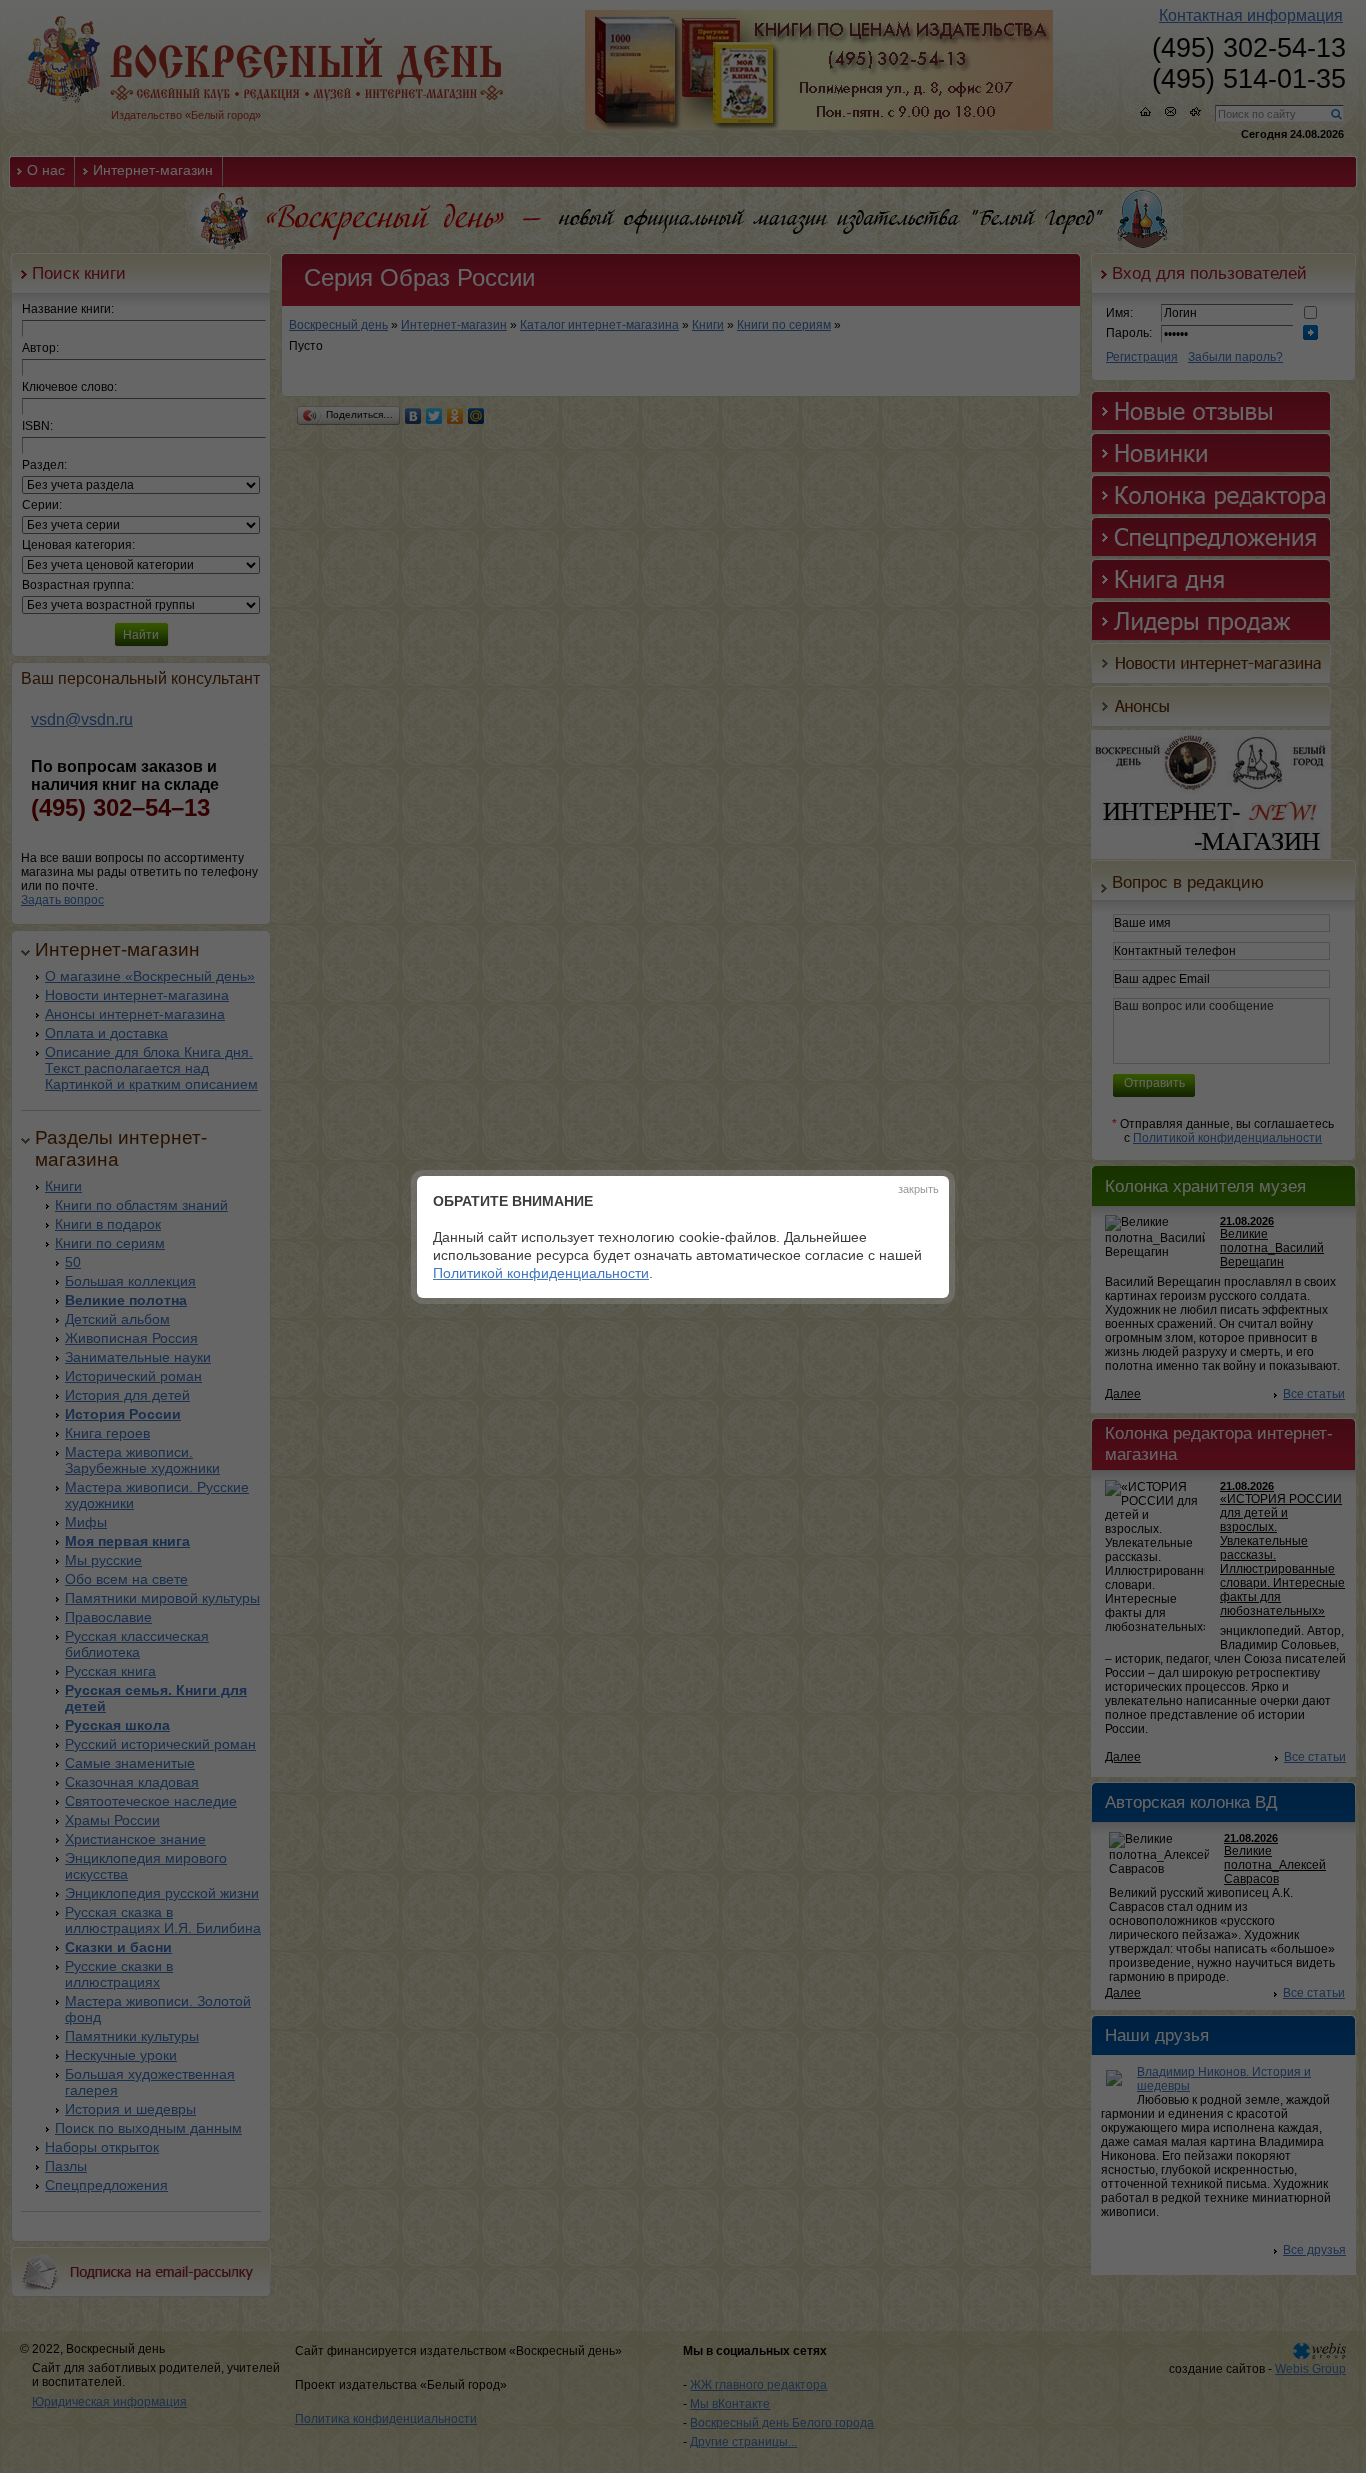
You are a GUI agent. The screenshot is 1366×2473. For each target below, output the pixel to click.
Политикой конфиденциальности (541, 1273)
